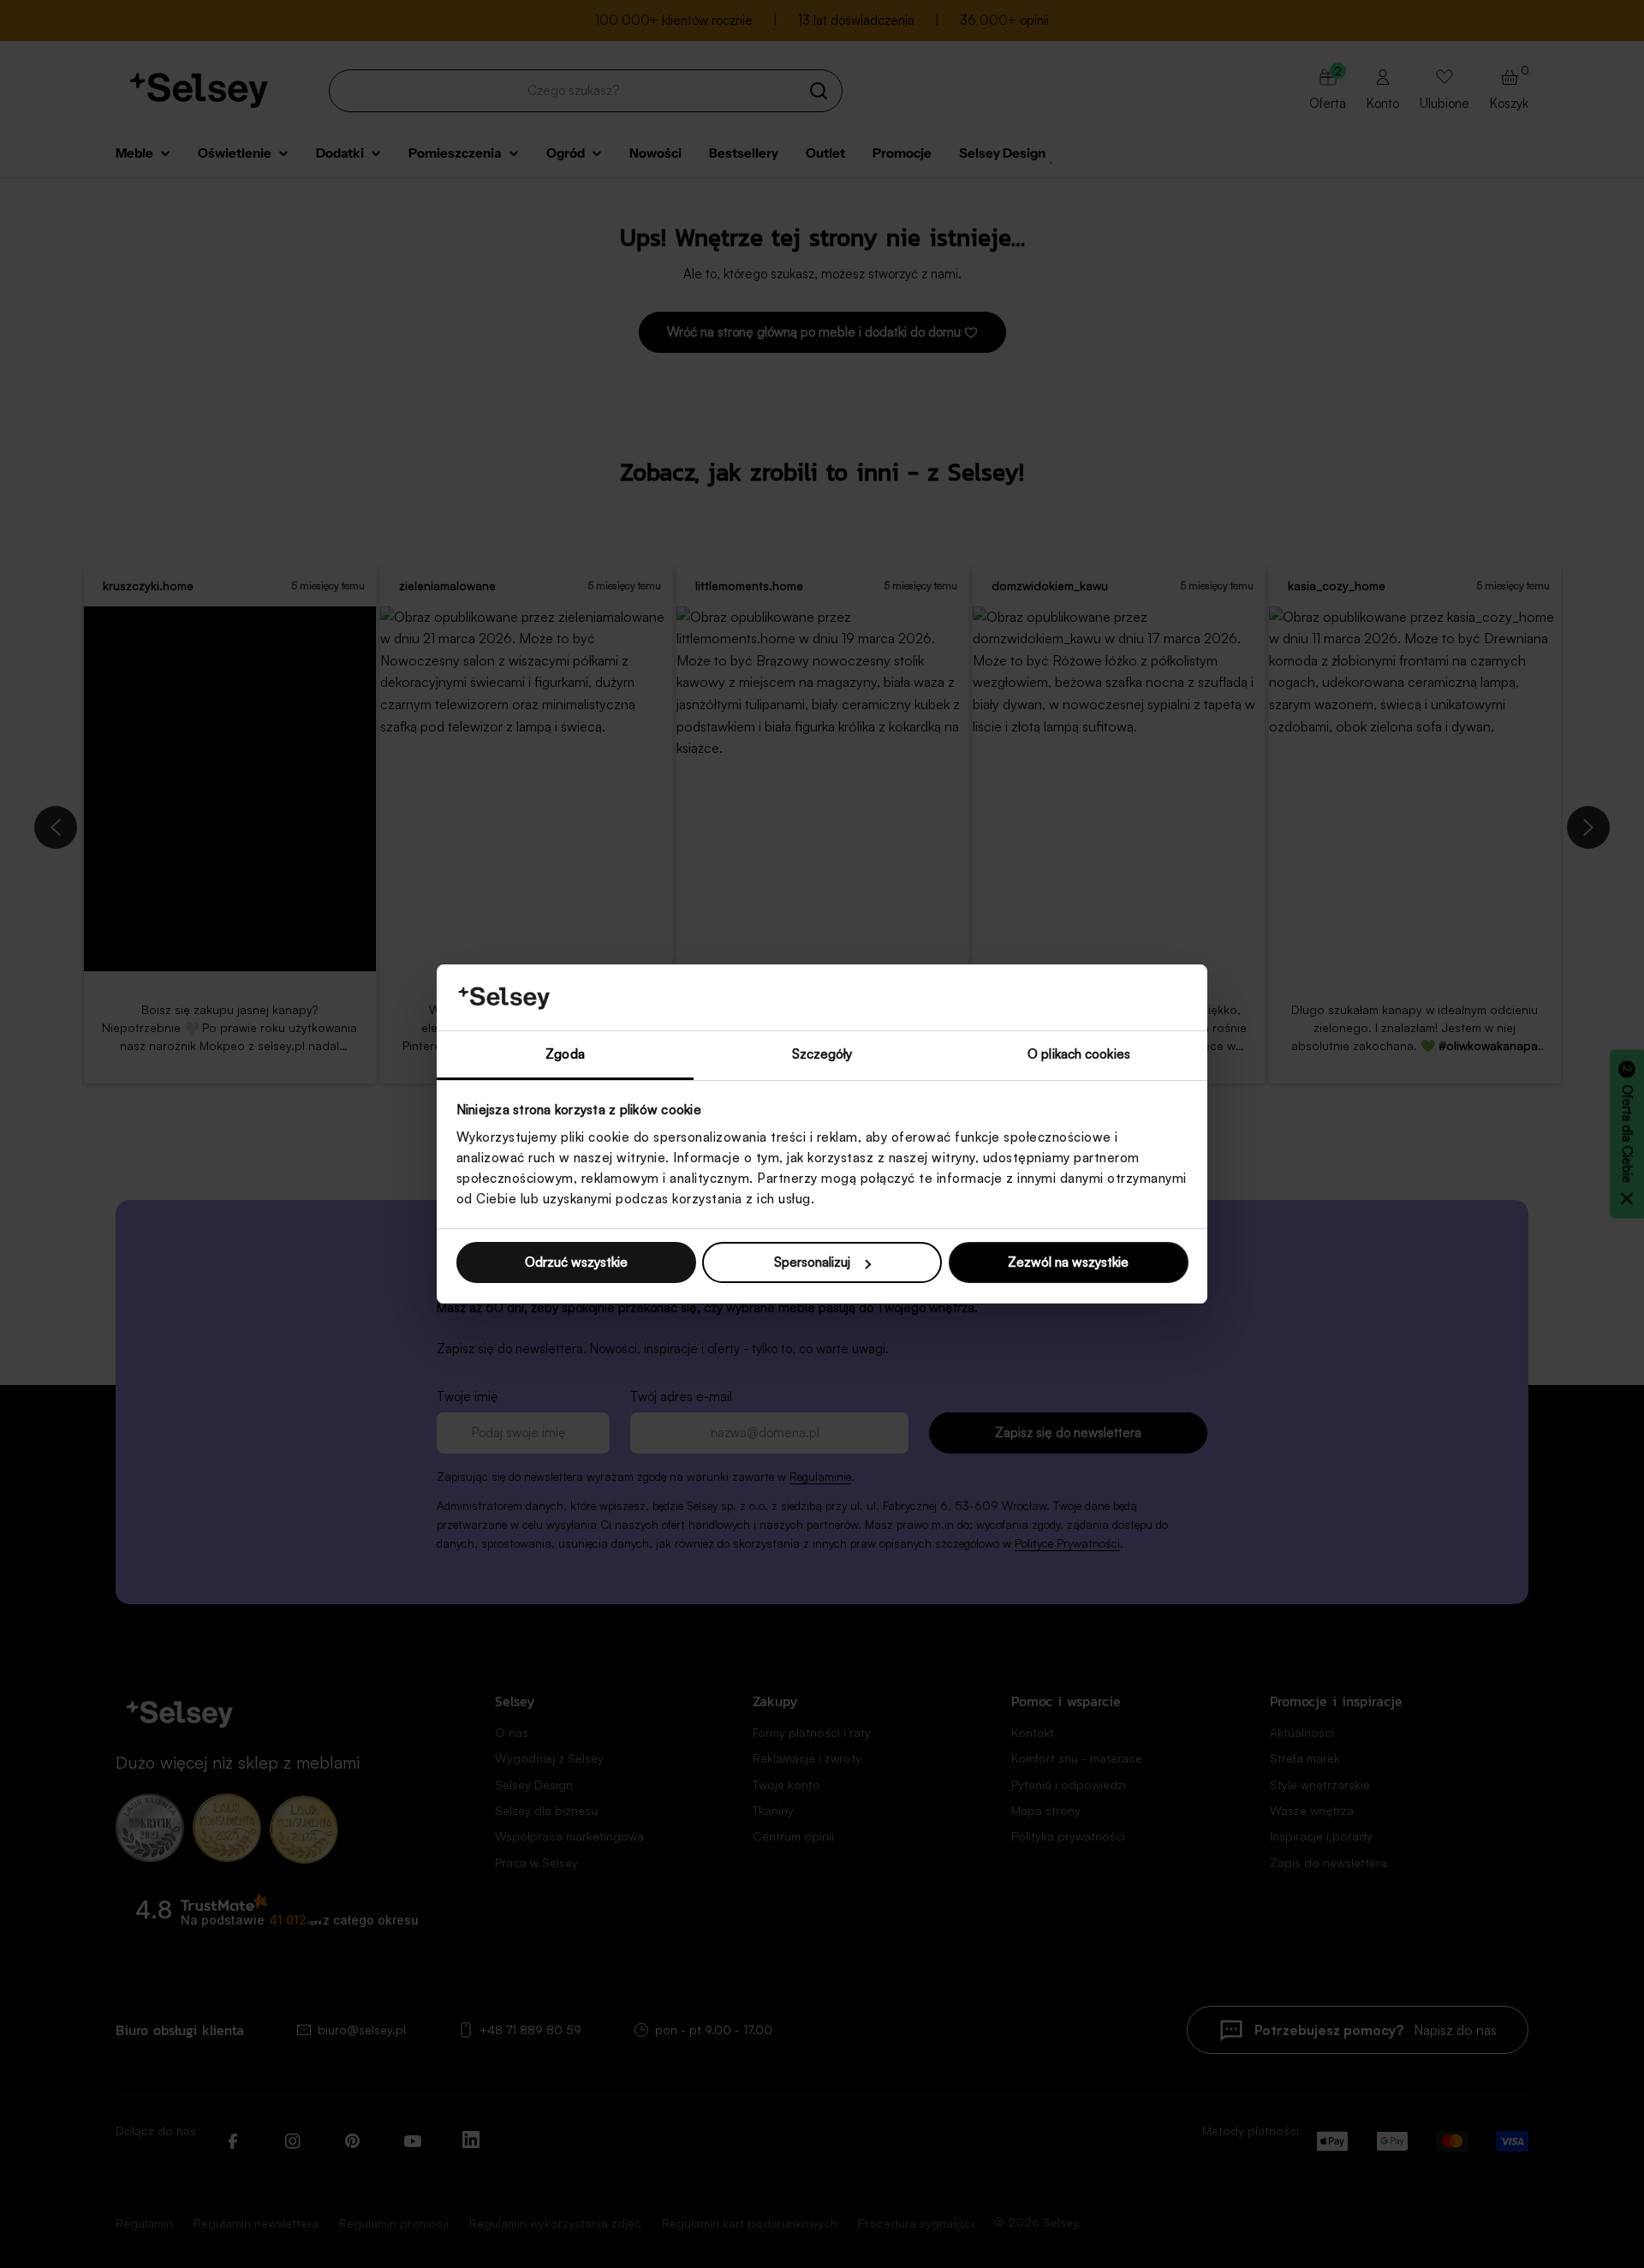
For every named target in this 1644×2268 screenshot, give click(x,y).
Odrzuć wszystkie (576, 1262)
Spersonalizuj (812, 1262)
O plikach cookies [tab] (1079, 1054)
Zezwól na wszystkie (1068, 1262)
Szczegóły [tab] (822, 1054)
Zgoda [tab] (565, 1054)
